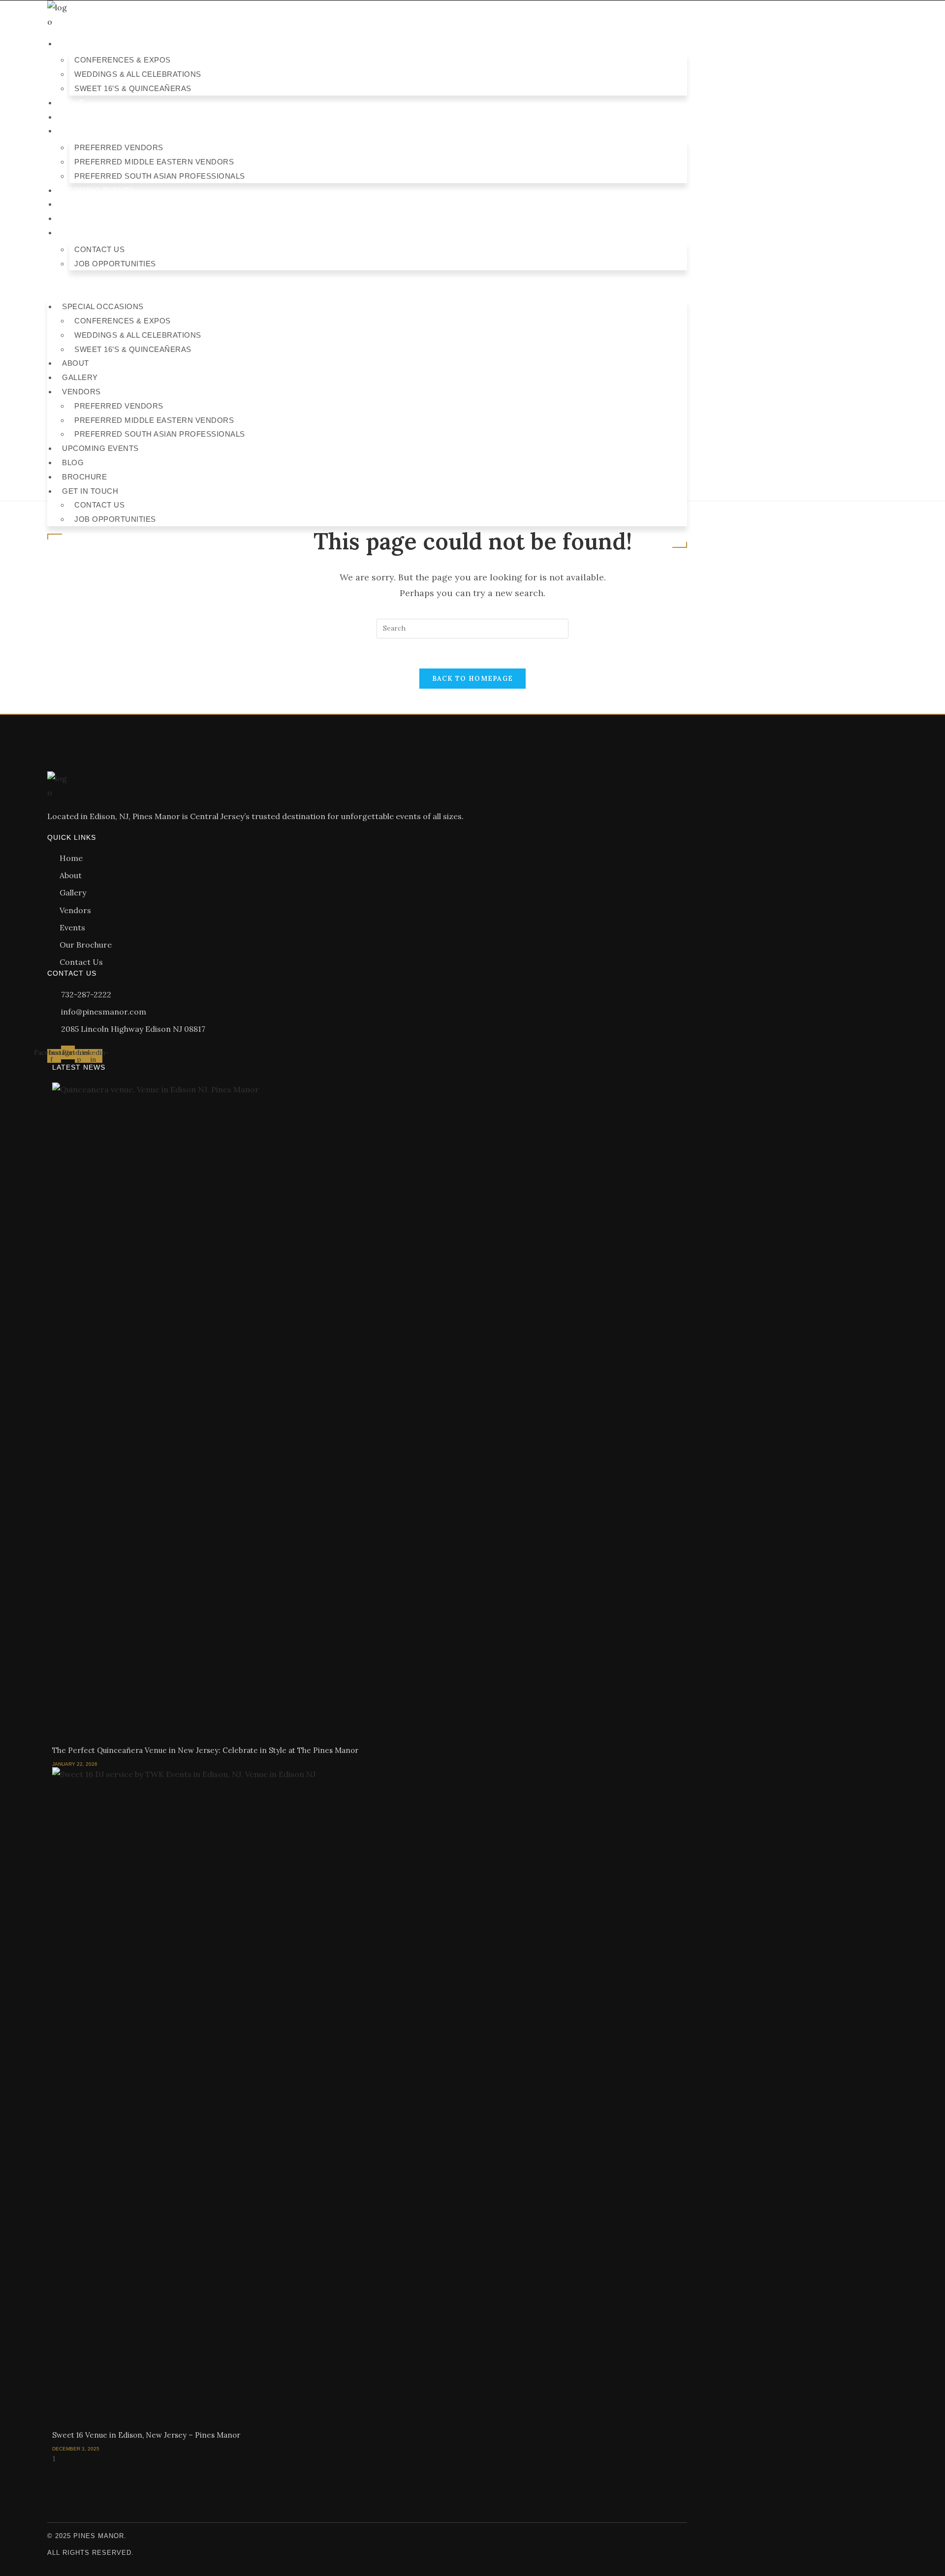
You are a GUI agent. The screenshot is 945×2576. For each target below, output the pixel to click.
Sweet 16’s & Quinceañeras (133, 88)
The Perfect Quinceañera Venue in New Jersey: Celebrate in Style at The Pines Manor (205, 1750)
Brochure (79, 218)
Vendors (77, 131)
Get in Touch (85, 233)
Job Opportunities (115, 264)
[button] (367, 285)
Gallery (75, 117)
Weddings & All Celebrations (138, 74)
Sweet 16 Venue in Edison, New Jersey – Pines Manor (146, 2435)
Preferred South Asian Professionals (160, 176)
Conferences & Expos (123, 60)
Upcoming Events (95, 190)
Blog (68, 204)
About (71, 103)
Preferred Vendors (119, 147)
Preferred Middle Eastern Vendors (154, 162)
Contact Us (99, 249)
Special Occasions (98, 44)
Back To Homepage (473, 679)
